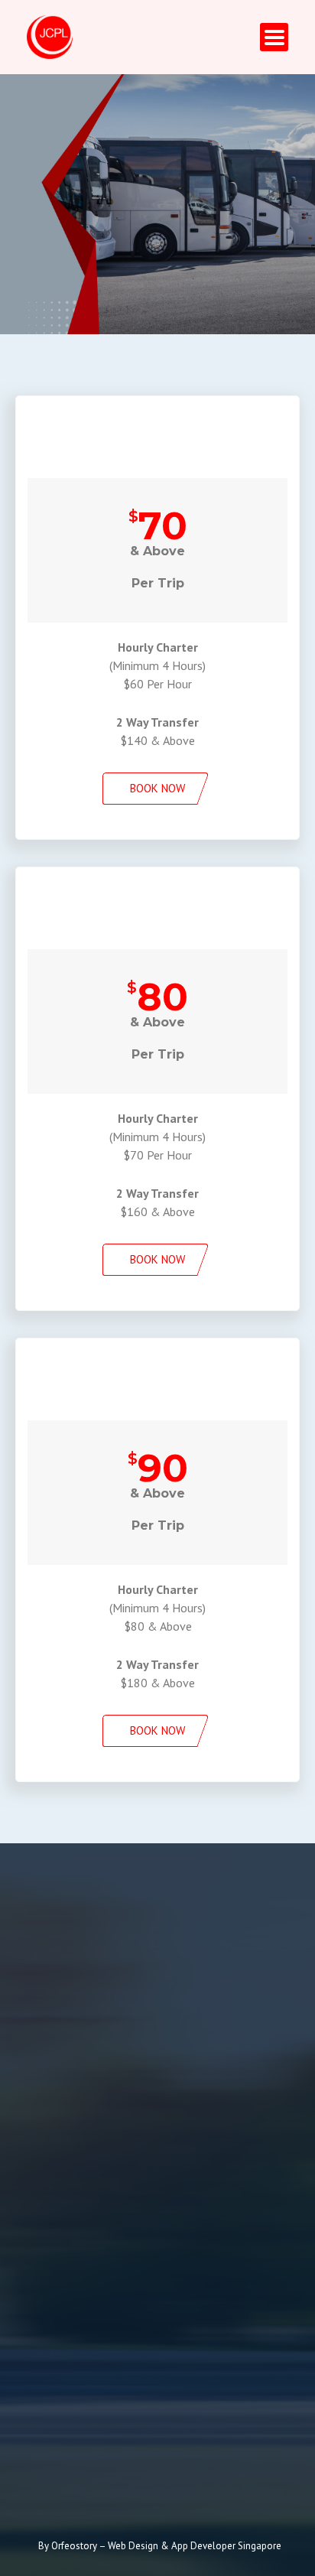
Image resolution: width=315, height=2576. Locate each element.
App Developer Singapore (226, 2546)
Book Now (157, 788)
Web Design (134, 2546)
